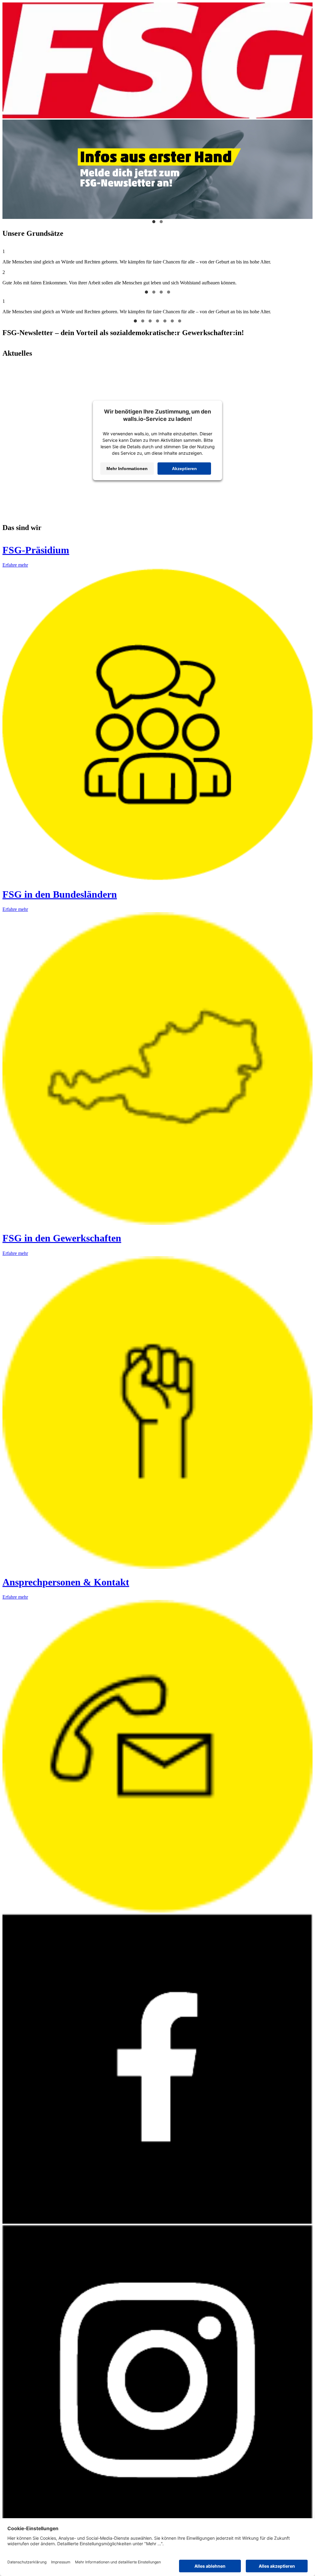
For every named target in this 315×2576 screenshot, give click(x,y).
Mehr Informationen (127, 469)
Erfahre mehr (15, 565)
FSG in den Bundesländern (60, 894)
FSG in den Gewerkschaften (62, 1238)
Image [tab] (154, 222)
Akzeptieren (184, 469)
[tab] (146, 292)
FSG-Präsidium (36, 550)
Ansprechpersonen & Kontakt (66, 1582)
